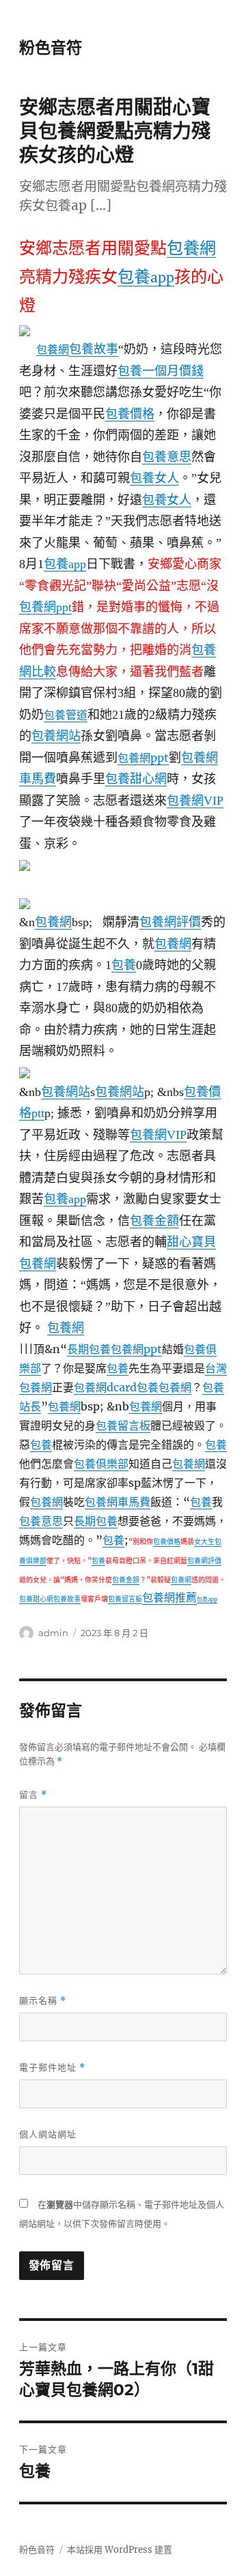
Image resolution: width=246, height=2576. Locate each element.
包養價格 (130, 414)
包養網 (191, 248)
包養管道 (66, 715)
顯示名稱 (43, 2001)
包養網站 (56, 736)
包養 (124, 965)
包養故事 (94, 349)
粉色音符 (51, 48)
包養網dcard (105, 1387)
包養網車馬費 (118, 1502)
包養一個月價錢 (161, 371)
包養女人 (154, 478)
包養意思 (167, 457)
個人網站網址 (48, 2134)
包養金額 (154, 1221)
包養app (146, 277)
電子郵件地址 (52, 2068)
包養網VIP (195, 801)
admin (53, 1633)
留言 (33, 1795)
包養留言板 (123, 1425)
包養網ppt (45, 607)
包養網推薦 (169, 1597)
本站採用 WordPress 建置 (120, 2550)
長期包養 (89, 1349)
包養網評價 (170, 922)
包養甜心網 (136, 779)
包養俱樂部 (101, 1464)
